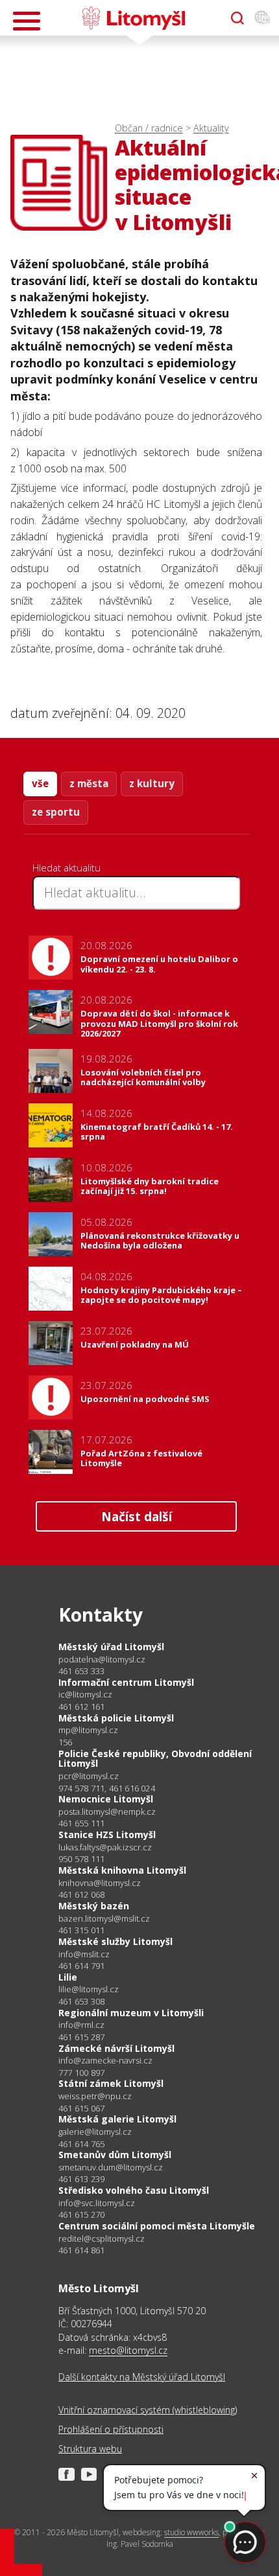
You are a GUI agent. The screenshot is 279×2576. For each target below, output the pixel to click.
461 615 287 (81, 2037)
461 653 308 (81, 2001)
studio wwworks (191, 2532)
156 (66, 1742)
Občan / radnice (149, 128)
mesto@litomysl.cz (128, 2350)
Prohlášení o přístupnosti (111, 2429)
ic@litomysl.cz (85, 1695)
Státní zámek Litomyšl (111, 2083)
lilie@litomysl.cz (89, 1989)
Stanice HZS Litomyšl (107, 1834)
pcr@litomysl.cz (89, 1776)
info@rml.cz (81, 2025)
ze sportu (56, 812)
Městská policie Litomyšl (116, 1718)
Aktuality (211, 128)
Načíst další (137, 1516)
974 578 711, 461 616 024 (107, 1788)
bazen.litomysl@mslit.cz (104, 1919)
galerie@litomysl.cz (95, 2132)
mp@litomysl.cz (88, 1730)
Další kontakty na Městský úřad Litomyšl (142, 2377)
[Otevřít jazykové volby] (262, 18)
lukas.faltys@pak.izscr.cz (105, 1847)
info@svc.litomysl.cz (97, 2203)
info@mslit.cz (84, 1954)
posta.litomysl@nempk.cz (107, 1812)
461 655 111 (81, 1823)
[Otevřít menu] (27, 21)
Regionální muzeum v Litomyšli (131, 2013)
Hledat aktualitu (67, 868)
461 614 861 (81, 2250)
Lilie (68, 1977)
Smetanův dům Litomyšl (115, 2155)
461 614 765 (81, 2144)
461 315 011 (81, 1930)
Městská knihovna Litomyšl (122, 1870)
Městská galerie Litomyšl (117, 2119)
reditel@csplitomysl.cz (102, 2239)
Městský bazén (94, 1906)
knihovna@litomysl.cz (100, 1883)
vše (40, 783)
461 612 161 (81, 1707)
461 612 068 (81, 1894)
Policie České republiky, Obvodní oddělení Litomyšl (155, 1759)
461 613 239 (81, 2179)
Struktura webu (90, 2449)
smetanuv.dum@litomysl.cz (111, 2168)
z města (89, 783)
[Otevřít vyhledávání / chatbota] (237, 18)
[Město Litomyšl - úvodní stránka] (133, 18)
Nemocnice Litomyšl (106, 1799)
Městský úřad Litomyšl (111, 1647)
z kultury (152, 783)
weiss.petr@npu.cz (95, 2096)
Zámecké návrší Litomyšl (116, 2048)
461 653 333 (81, 1671)
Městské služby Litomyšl (115, 1941)
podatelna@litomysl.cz (102, 1660)
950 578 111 (81, 1859)
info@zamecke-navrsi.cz (105, 2061)
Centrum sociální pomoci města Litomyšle (157, 2226)
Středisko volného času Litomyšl (134, 2190)
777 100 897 (81, 2073)
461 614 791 (81, 1966)
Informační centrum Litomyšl (126, 1682)
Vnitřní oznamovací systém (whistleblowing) (148, 2410)
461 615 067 (81, 2108)
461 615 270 (81, 2214)
